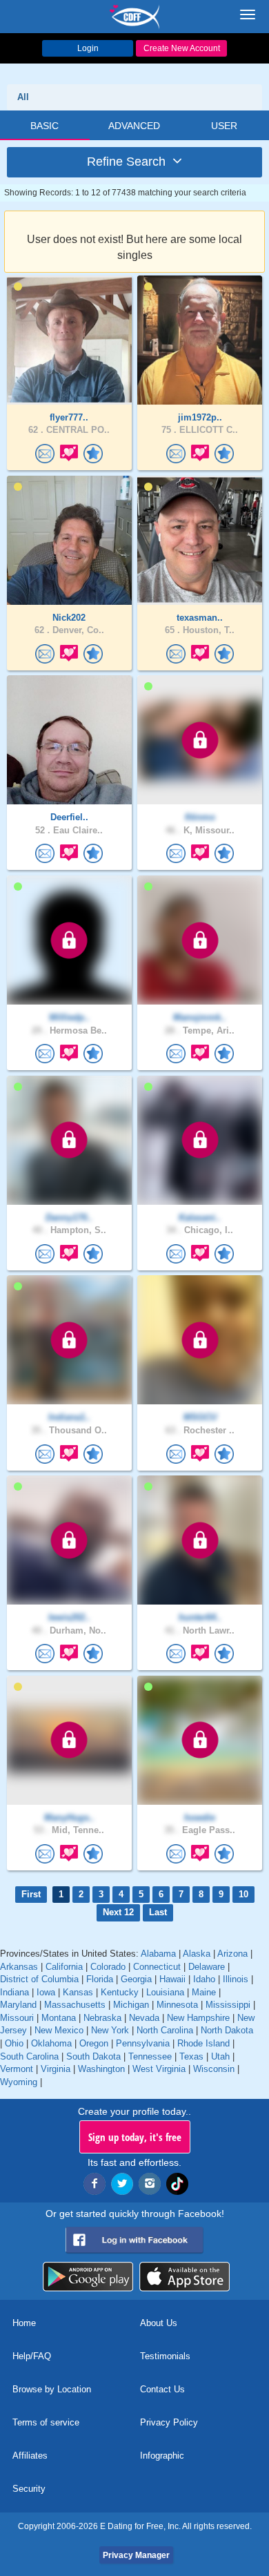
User (224, 126)
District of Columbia (39, 1979)
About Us (159, 2323)
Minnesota (177, 2005)
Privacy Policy (169, 2422)
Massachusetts (75, 2005)
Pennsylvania (143, 2043)
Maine (204, 1992)
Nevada (144, 2018)
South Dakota (93, 2056)
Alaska (197, 1954)
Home (24, 2323)
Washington (101, 2069)
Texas (191, 2056)
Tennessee (150, 2056)
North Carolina (165, 2030)
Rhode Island (203, 2043)
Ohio (14, 2043)
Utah (220, 2056)
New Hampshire (198, 2018)
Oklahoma (51, 2043)
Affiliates (30, 2456)
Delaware (207, 1967)
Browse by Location (52, 2389)
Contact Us (162, 2389)
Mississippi (228, 2005)
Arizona (232, 1954)
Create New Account (182, 48)
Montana (59, 2018)
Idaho (204, 1979)
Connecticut (157, 1967)
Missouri (17, 2018)
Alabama (158, 1954)
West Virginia (159, 2069)
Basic (44, 126)
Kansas (78, 1992)
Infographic (162, 2456)
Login (88, 48)
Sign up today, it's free (135, 2137)
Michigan (131, 2005)
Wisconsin (214, 2069)
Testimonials (165, 2356)
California (64, 1967)
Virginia (56, 2069)
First (31, 1894)
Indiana (14, 1992)
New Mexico (59, 2030)
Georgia (136, 1979)
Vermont (17, 2069)
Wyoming (19, 2082)
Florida (100, 1979)
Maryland (18, 2005)
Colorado (108, 1967)
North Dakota (227, 2030)
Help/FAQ (32, 2356)
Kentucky (120, 1992)
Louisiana (165, 1992)
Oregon (94, 2043)
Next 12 (118, 1912)
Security (29, 2489)
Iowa (46, 1992)
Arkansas (19, 1967)
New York (110, 2030)
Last (158, 1912)
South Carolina (29, 2056)
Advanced (134, 126)
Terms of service (46, 2422)
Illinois (236, 1979)
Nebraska (102, 2018)
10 (243, 1894)
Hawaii (172, 1979)
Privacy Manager (136, 2555)
